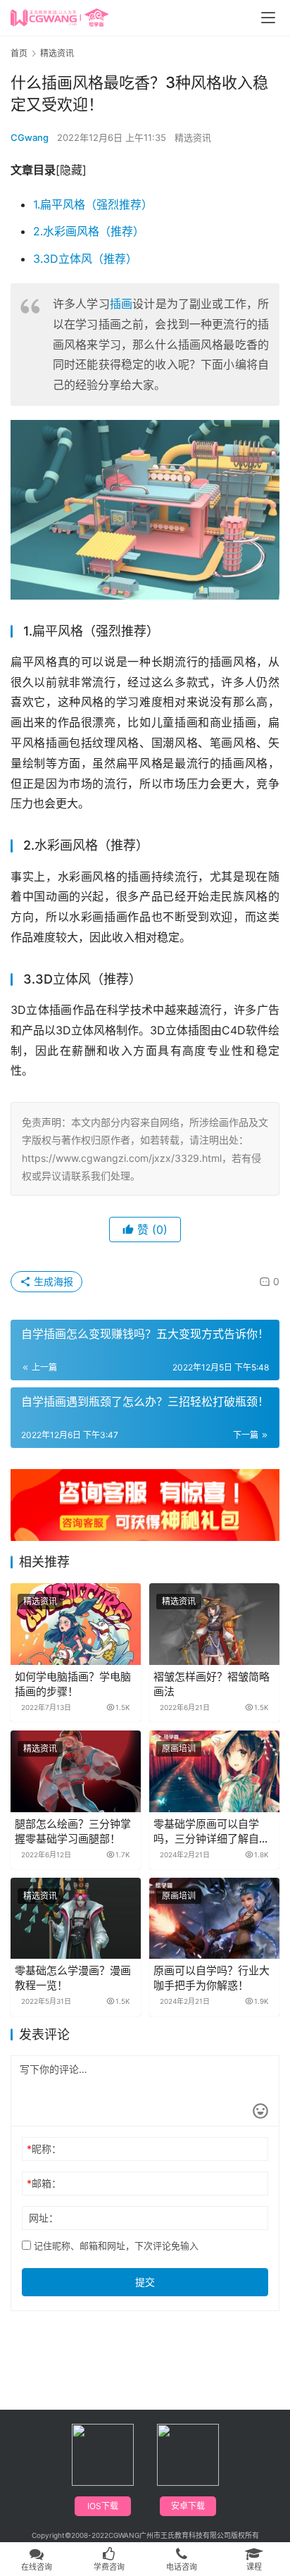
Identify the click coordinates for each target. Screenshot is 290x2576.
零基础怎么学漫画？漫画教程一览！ (73, 1978)
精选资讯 (193, 137)
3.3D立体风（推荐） (85, 259)
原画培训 (179, 1748)
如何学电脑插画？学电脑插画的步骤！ (73, 1684)
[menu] (268, 18)
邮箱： (44, 2183)
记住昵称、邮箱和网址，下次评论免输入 (115, 2246)
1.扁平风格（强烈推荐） (93, 204)
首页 (19, 53)
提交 (145, 2282)
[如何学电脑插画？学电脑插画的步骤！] (76, 1624)
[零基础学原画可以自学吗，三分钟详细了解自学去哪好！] (214, 1771)
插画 (121, 304)
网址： (44, 2218)
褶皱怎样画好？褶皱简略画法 (212, 1684)
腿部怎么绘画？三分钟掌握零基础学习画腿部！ (73, 1831)
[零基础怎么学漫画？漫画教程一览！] (76, 1919)
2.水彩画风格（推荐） (89, 231)
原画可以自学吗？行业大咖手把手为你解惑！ (212, 1978)
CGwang (30, 137)
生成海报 (52, 1281)
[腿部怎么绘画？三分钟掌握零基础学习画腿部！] (76, 1771)
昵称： (44, 2149)
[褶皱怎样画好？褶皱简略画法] (214, 1624)
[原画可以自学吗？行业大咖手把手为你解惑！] (214, 1919)
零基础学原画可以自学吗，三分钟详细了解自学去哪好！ (212, 1832)
